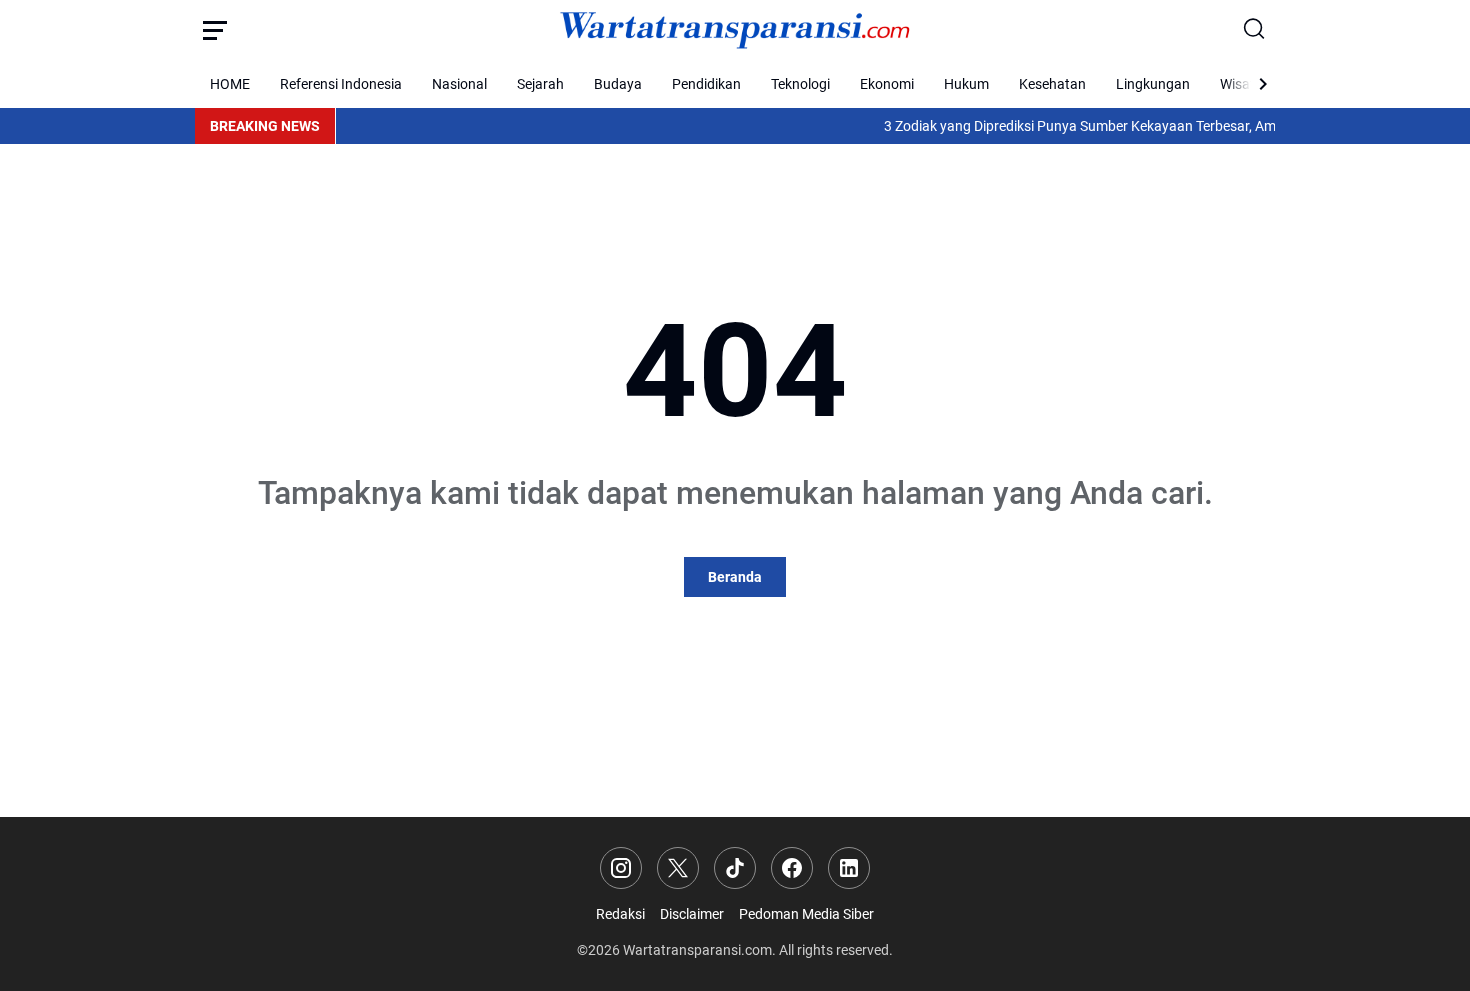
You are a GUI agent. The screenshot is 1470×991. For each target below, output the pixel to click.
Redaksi (620, 914)
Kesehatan (1052, 84)
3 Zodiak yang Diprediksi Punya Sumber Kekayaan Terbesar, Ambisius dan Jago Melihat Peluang (1169, 126)
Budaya (618, 84)
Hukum (966, 84)
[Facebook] (792, 868)
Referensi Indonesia (341, 84)
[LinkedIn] (849, 868)
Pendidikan (706, 84)
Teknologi (800, 84)
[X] (678, 868)
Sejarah (540, 84)
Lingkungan (1153, 84)
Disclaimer (692, 914)
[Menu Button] (215, 30)
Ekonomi (887, 84)
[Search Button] (1255, 30)
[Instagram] (621, 868)
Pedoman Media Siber (806, 914)
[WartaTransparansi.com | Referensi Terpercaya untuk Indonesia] (735, 30)
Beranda (735, 577)
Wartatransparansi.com (697, 950)
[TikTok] (735, 868)
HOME (230, 84)
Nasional (459, 84)
